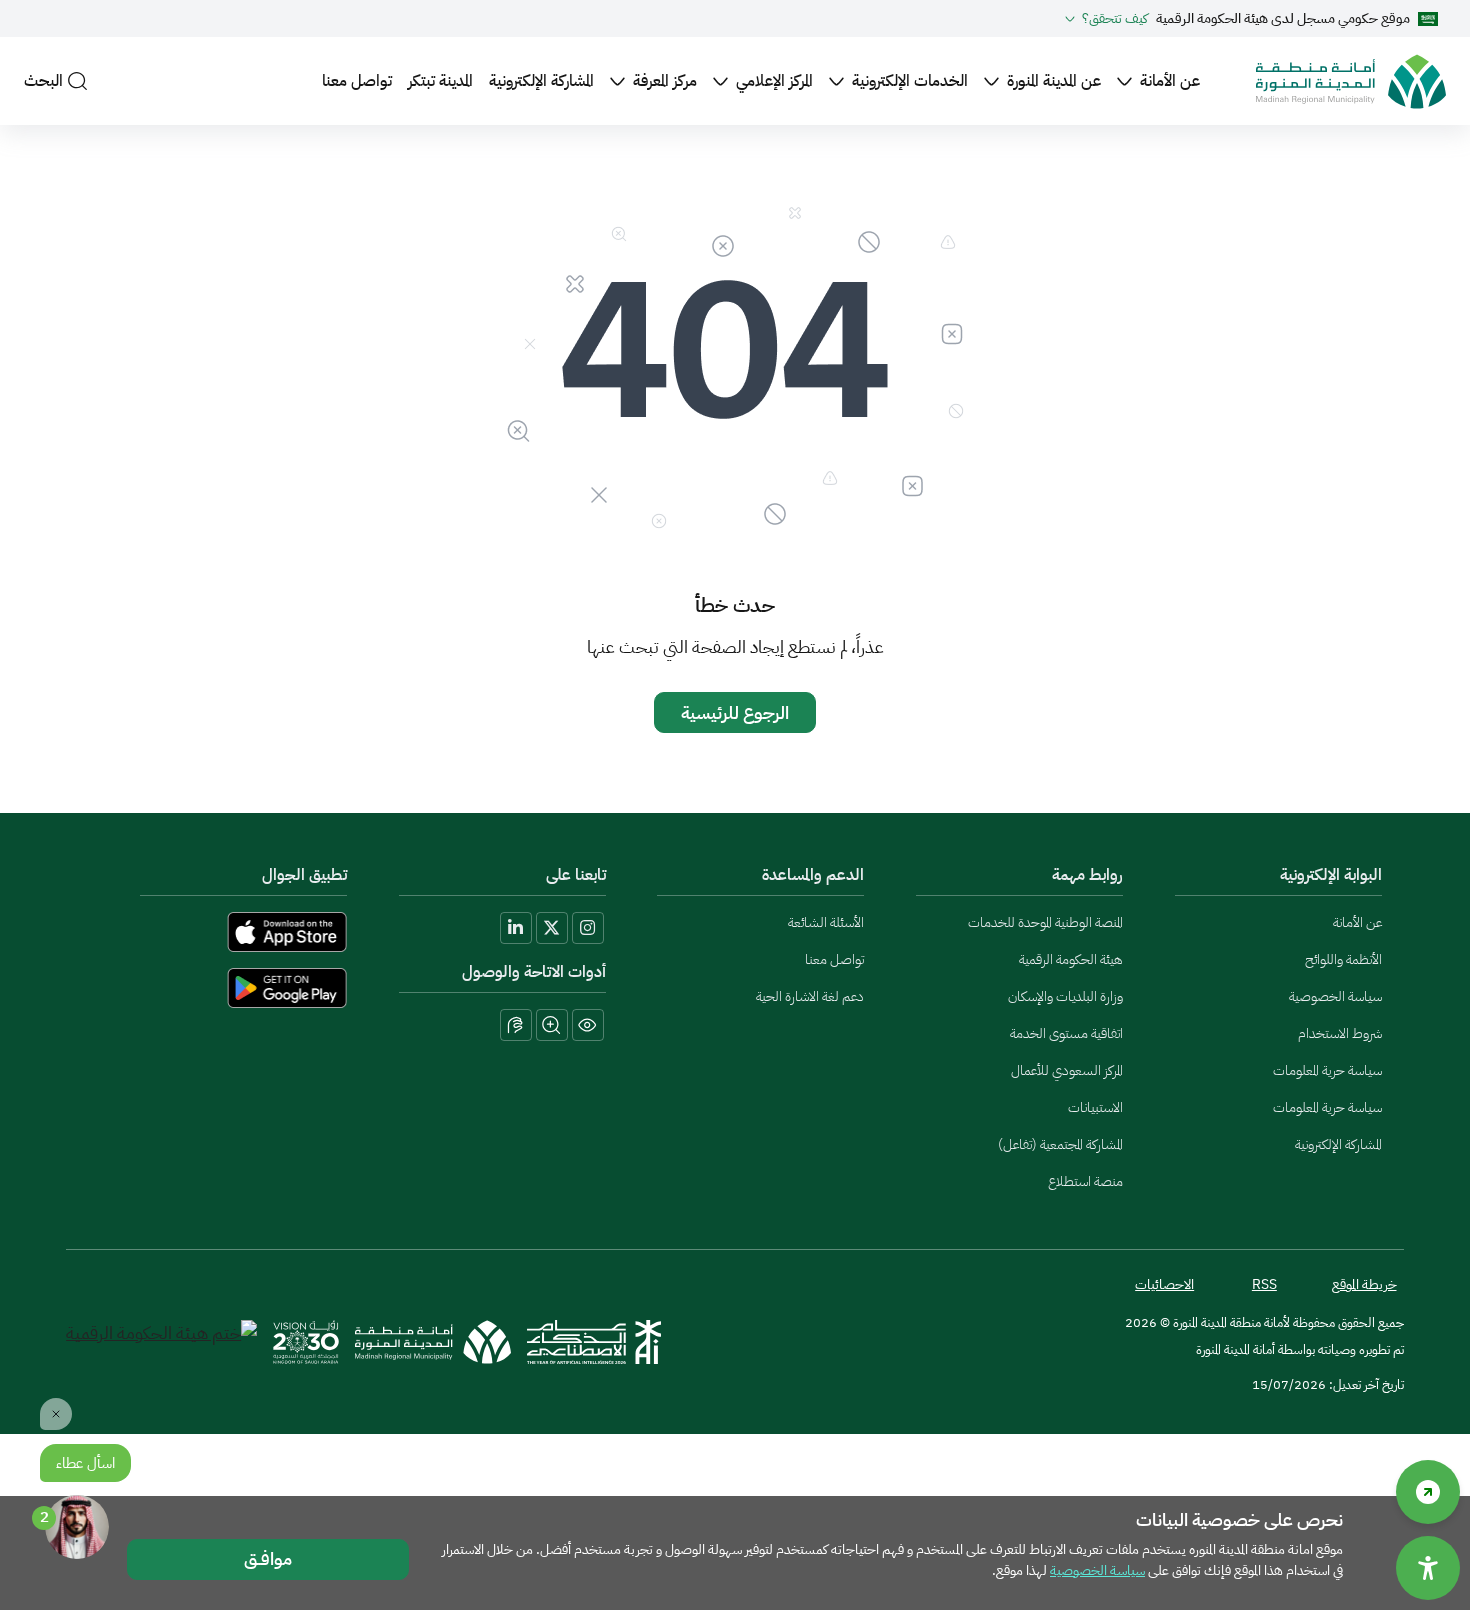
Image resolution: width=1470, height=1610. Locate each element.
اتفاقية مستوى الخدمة (1066, 1033)
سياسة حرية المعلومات (1327, 1070)
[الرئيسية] (1351, 81)
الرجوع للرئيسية (735, 712)
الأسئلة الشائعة (826, 922)
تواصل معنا (357, 81)
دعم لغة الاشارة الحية (810, 996)
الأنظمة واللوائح (1343, 959)
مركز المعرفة (665, 81)
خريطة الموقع (1364, 1284)
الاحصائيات (1164, 1284)
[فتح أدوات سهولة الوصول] (1428, 1568)
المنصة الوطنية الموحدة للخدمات (1045, 922)
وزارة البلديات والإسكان (1065, 996)
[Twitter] (552, 928)
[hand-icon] (516, 1025)
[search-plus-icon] (552, 1025)
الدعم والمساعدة (813, 875)
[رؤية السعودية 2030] (306, 1342)
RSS (1264, 1284)
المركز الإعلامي (774, 81)
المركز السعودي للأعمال (1067, 1070)
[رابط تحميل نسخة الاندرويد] (217, 988)
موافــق (268, 1558)
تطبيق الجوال (304, 875)
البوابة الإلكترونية (1331, 875)
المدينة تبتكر (440, 81)
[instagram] (588, 928)
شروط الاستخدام (1340, 1033)
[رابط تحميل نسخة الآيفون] (217, 932)
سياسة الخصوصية (1335, 996)
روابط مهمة (1087, 875)
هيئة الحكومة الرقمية (1071, 959)
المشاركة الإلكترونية (541, 81)
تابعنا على (576, 875)
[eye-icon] (588, 1025)
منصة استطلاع (1085, 1181)
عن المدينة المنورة (1054, 81)
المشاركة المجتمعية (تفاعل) (1060, 1144)
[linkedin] (516, 928)
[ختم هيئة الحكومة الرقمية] (161, 1342)
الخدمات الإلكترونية (910, 81)
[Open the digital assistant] (77, 1527)
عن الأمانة (1170, 81)
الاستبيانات (1095, 1107)
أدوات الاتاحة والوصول (534, 972)
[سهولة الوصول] (1428, 1492)
